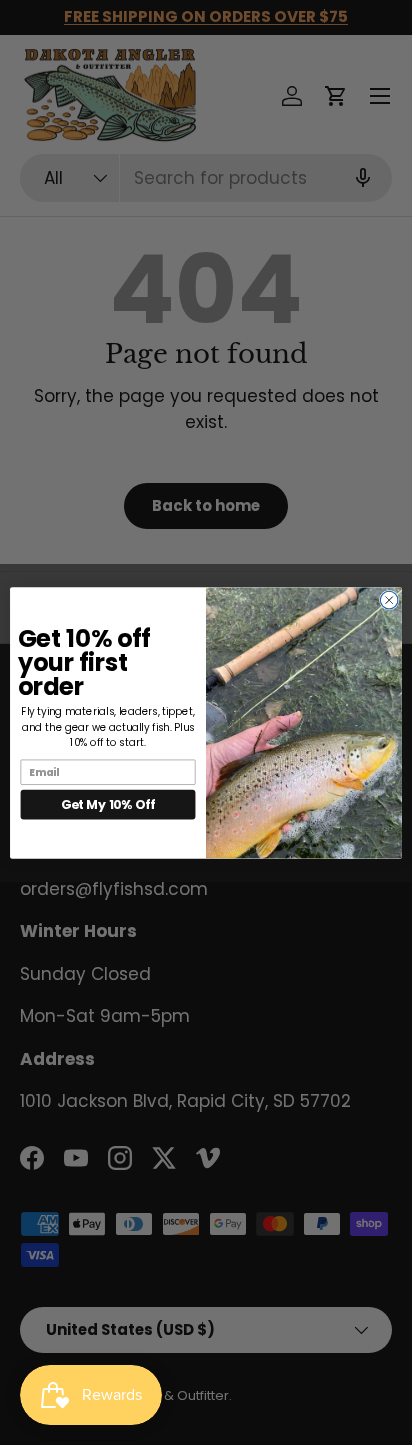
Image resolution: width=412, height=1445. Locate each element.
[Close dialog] (389, 600)
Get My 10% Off (108, 804)
